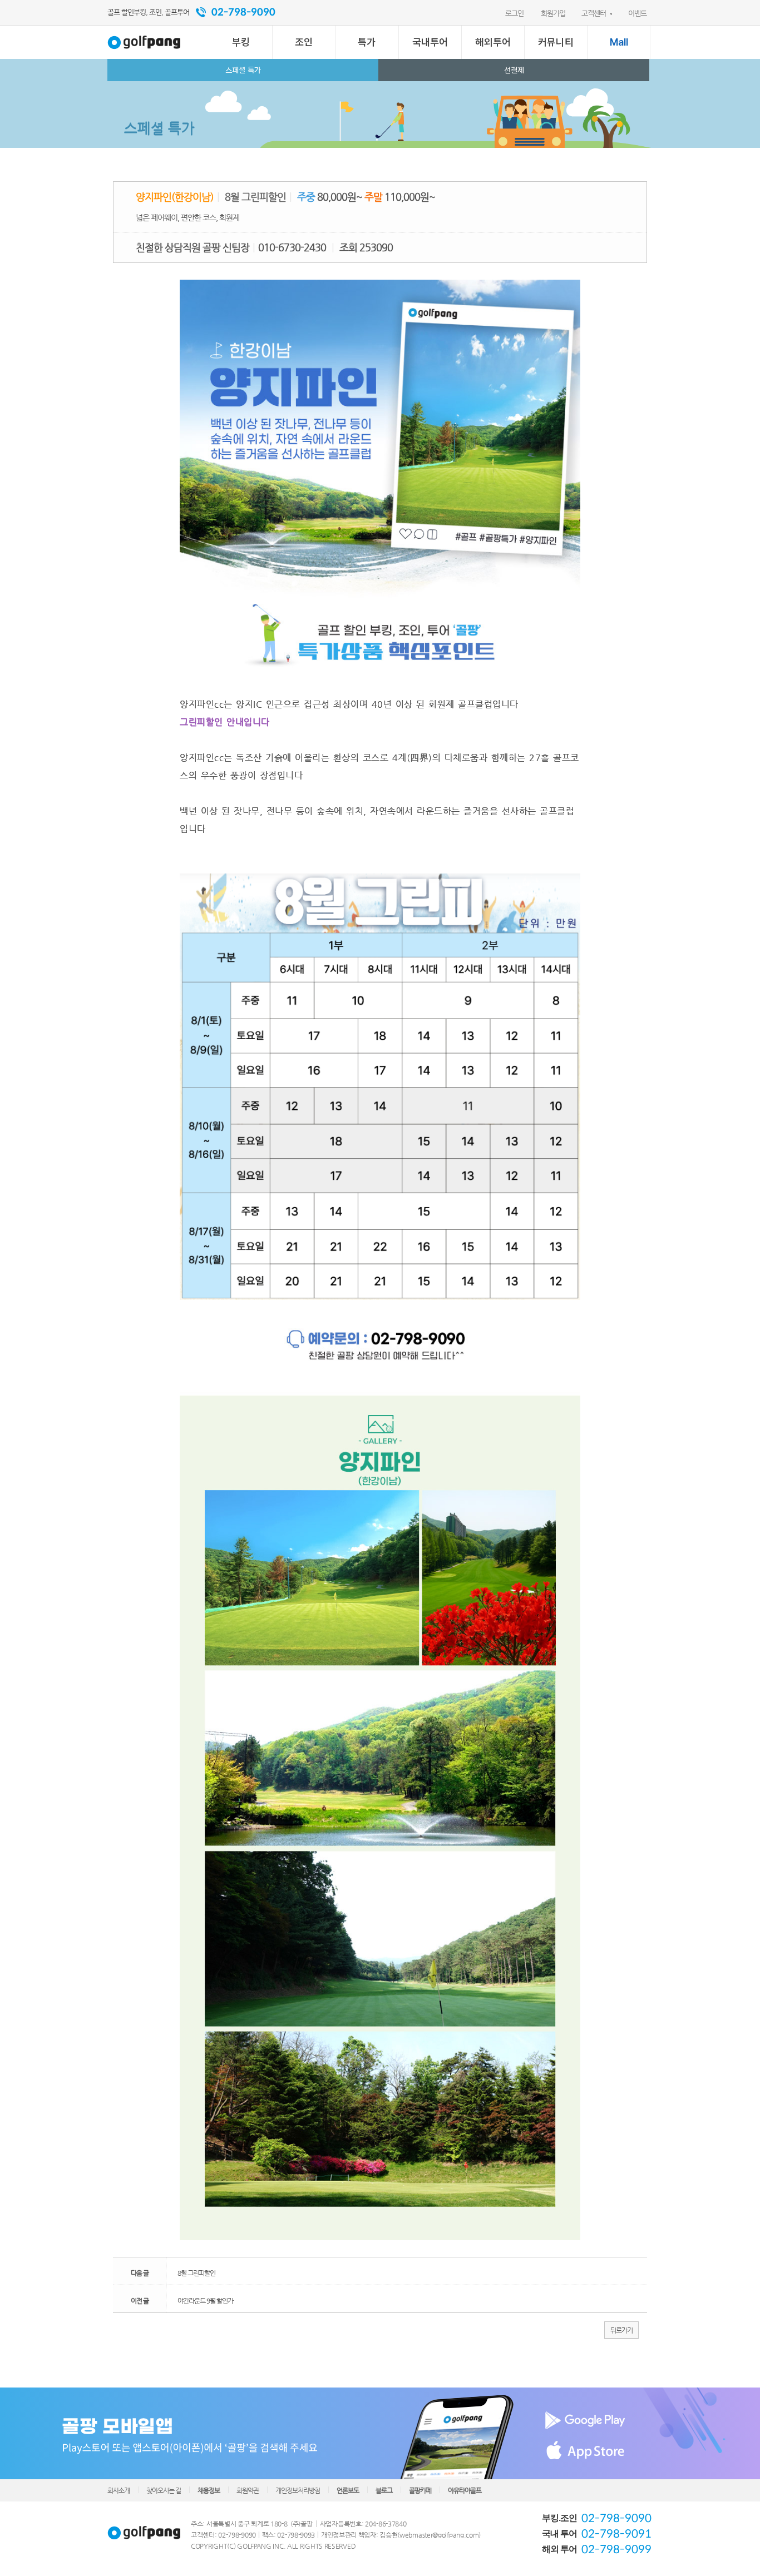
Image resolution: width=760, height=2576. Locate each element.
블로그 (384, 2490)
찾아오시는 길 (164, 2490)
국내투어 (430, 42)
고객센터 (594, 13)
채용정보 (209, 2490)
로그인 (514, 13)
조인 (304, 42)
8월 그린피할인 (196, 2273)
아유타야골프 (465, 2490)
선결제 (514, 70)
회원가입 (553, 13)
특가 (367, 42)
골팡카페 (420, 2490)
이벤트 (637, 13)
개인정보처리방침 (298, 2490)
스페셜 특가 (243, 70)
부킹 (241, 42)
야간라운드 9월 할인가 (205, 2301)
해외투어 (493, 42)
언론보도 (348, 2490)
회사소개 (119, 2490)
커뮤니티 (556, 42)
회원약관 (248, 2490)
